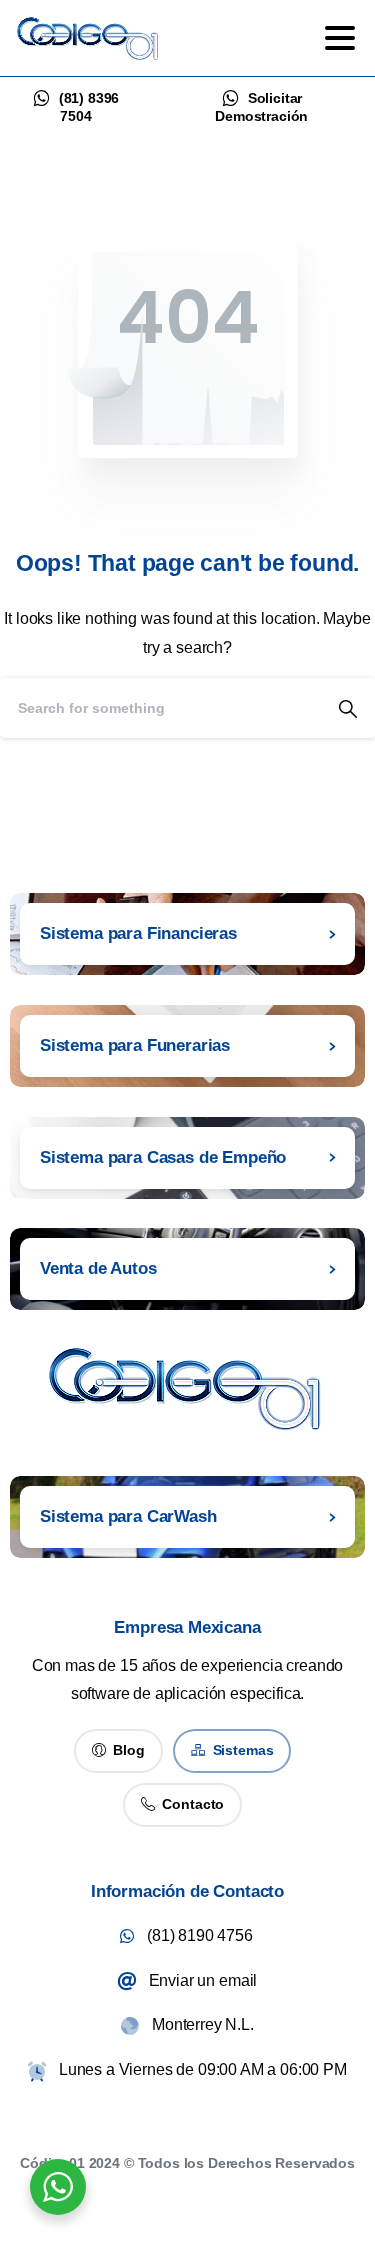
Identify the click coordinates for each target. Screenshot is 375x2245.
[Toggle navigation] (340, 38)
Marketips (231, 2189)
